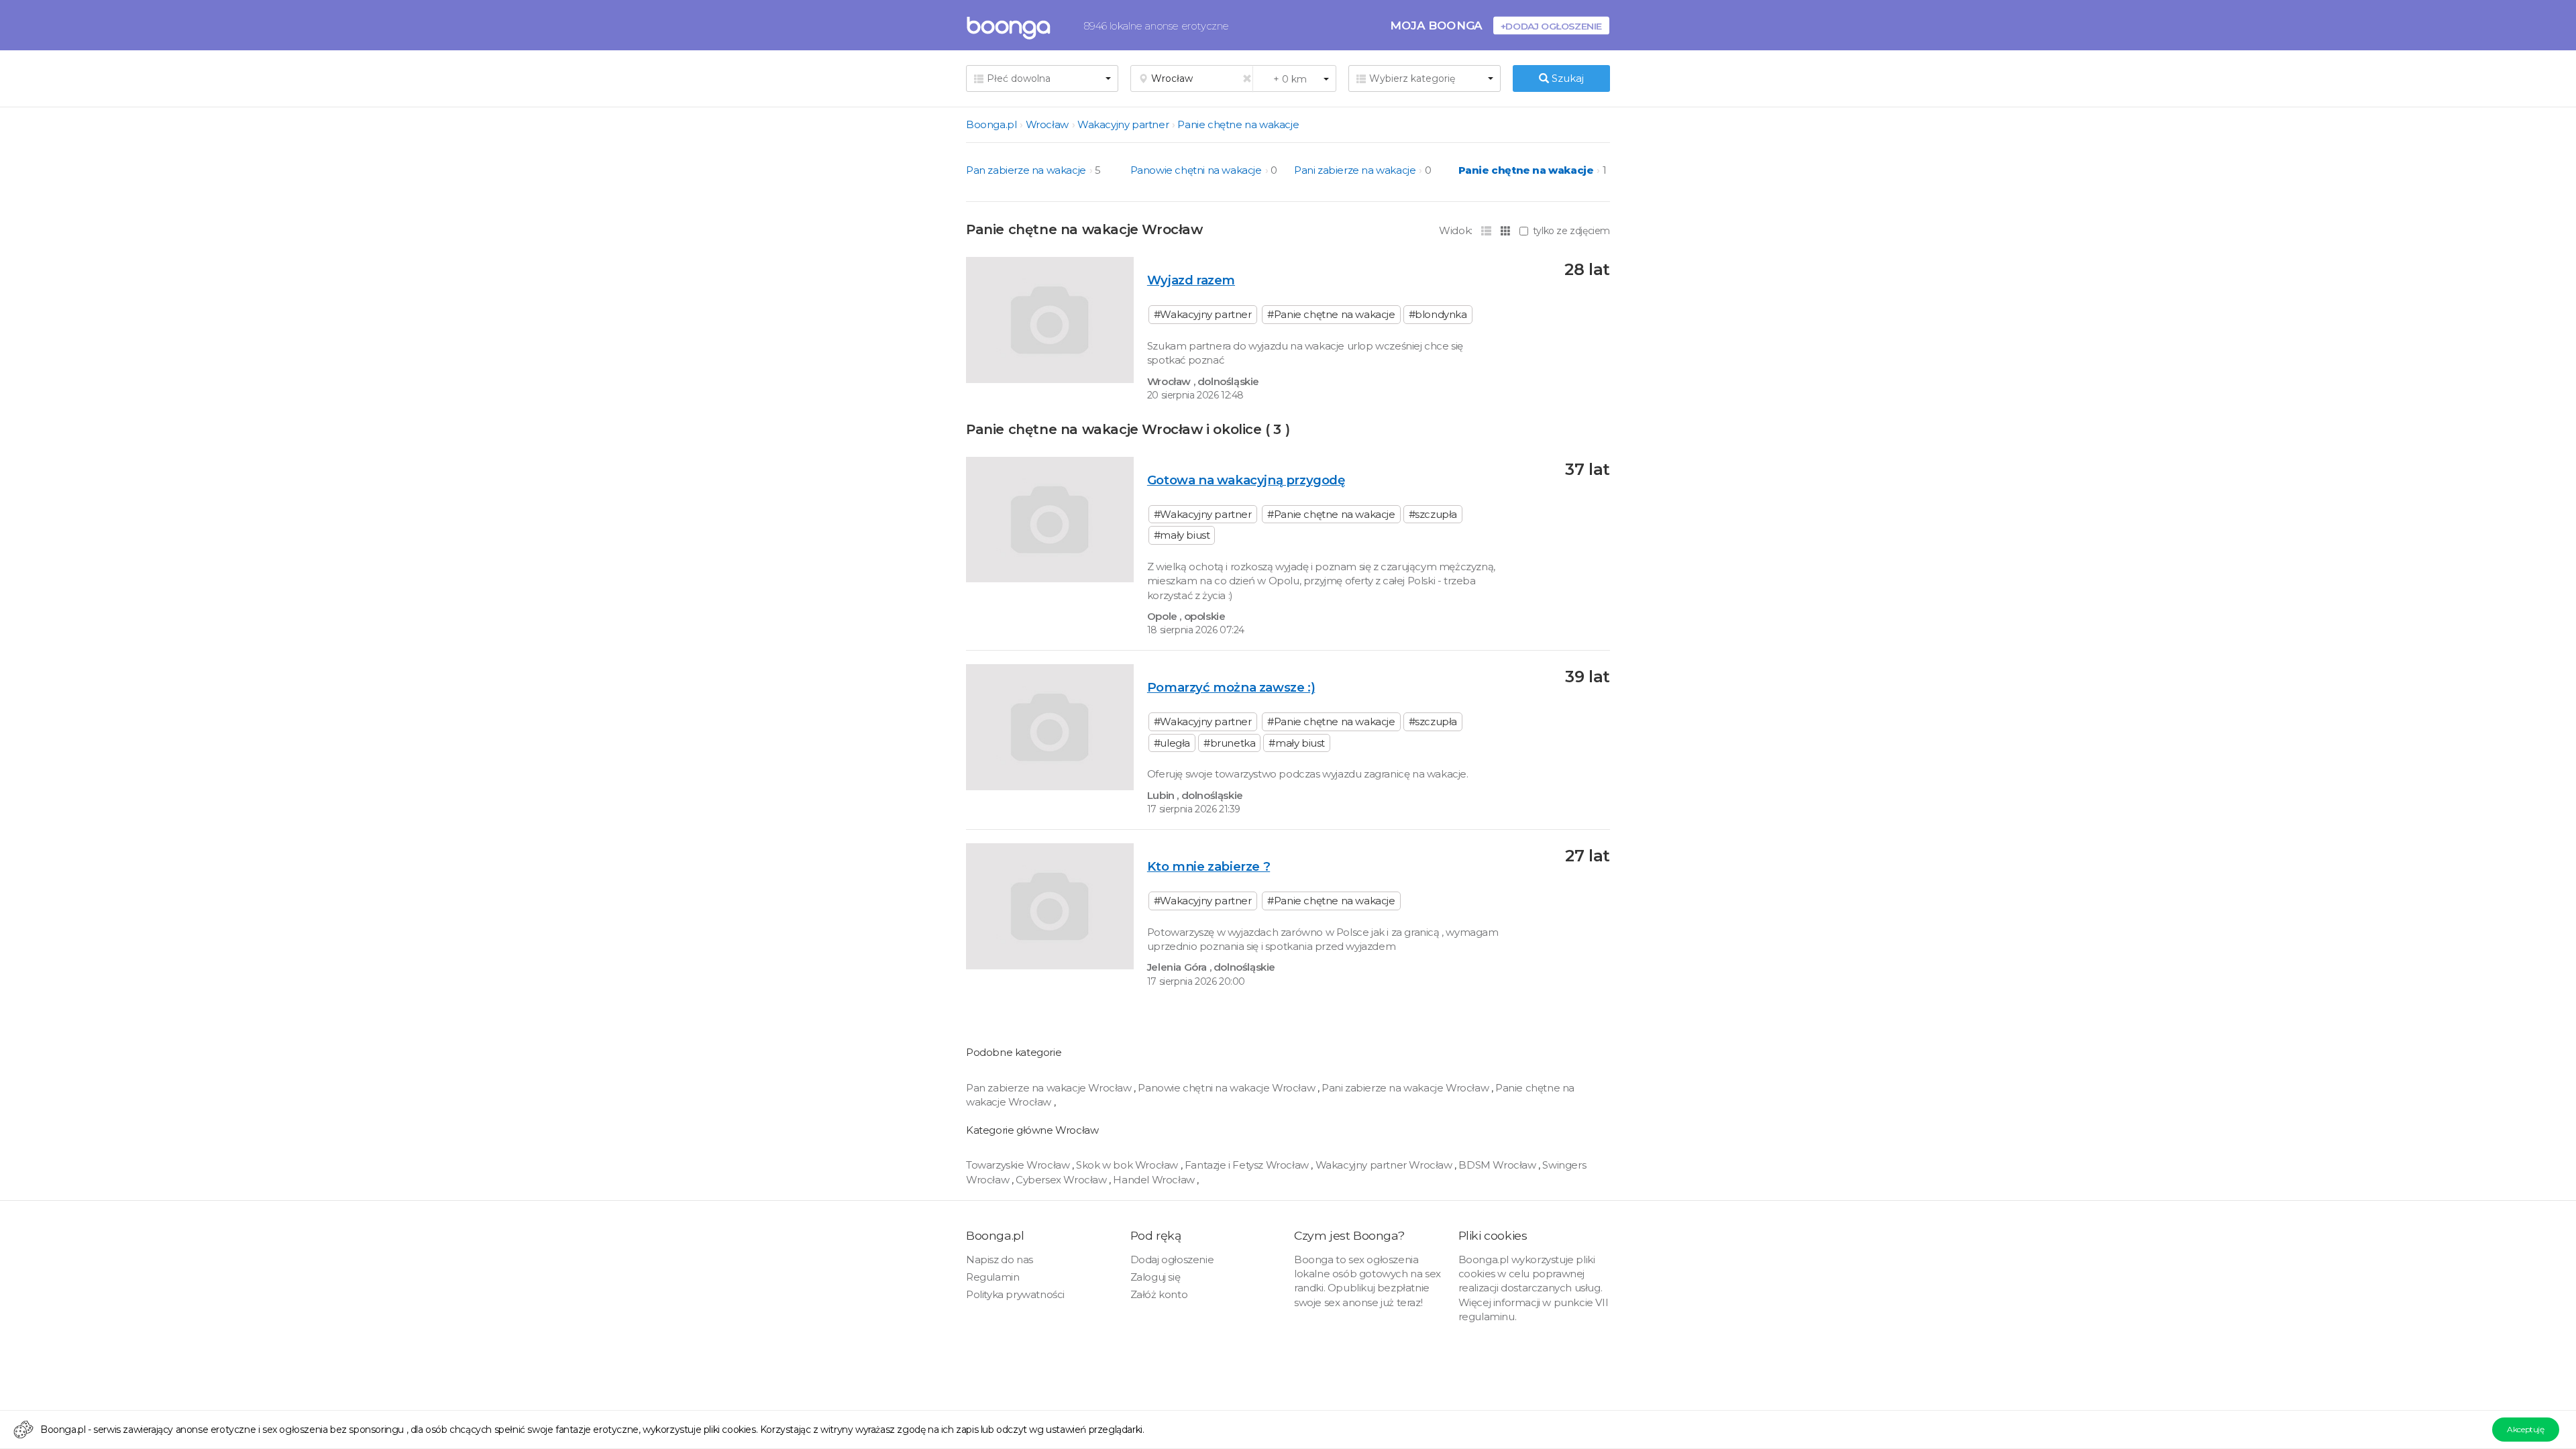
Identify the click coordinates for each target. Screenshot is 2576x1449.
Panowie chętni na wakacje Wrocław (1227, 1088)
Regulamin (992, 1277)
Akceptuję (2525, 1429)
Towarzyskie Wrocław (1019, 1165)
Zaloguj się (1156, 1277)
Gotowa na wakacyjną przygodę (1246, 480)
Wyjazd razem (1191, 280)
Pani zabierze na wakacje (1355, 170)
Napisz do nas (1000, 1259)
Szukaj (1566, 78)
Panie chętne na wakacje (1238, 124)
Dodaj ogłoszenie (1172, 1259)
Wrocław (1047, 124)
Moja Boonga (1436, 25)
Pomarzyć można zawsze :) (1231, 687)
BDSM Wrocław (1498, 1165)
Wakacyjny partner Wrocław (1385, 1165)
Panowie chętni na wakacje (1196, 170)
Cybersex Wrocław (1062, 1180)
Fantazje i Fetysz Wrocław (1248, 1165)
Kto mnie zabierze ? (1209, 866)
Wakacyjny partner (1123, 124)
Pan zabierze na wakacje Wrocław (1050, 1088)
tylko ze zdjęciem (1571, 231)
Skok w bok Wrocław (1128, 1165)
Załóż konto (1159, 1294)
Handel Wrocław (1155, 1180)
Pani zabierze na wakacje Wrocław (1406, 1088)
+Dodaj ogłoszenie (1551, 26)
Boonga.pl (991, 124)
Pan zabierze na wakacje (1026, 170)
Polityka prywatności (1015, 1294)
